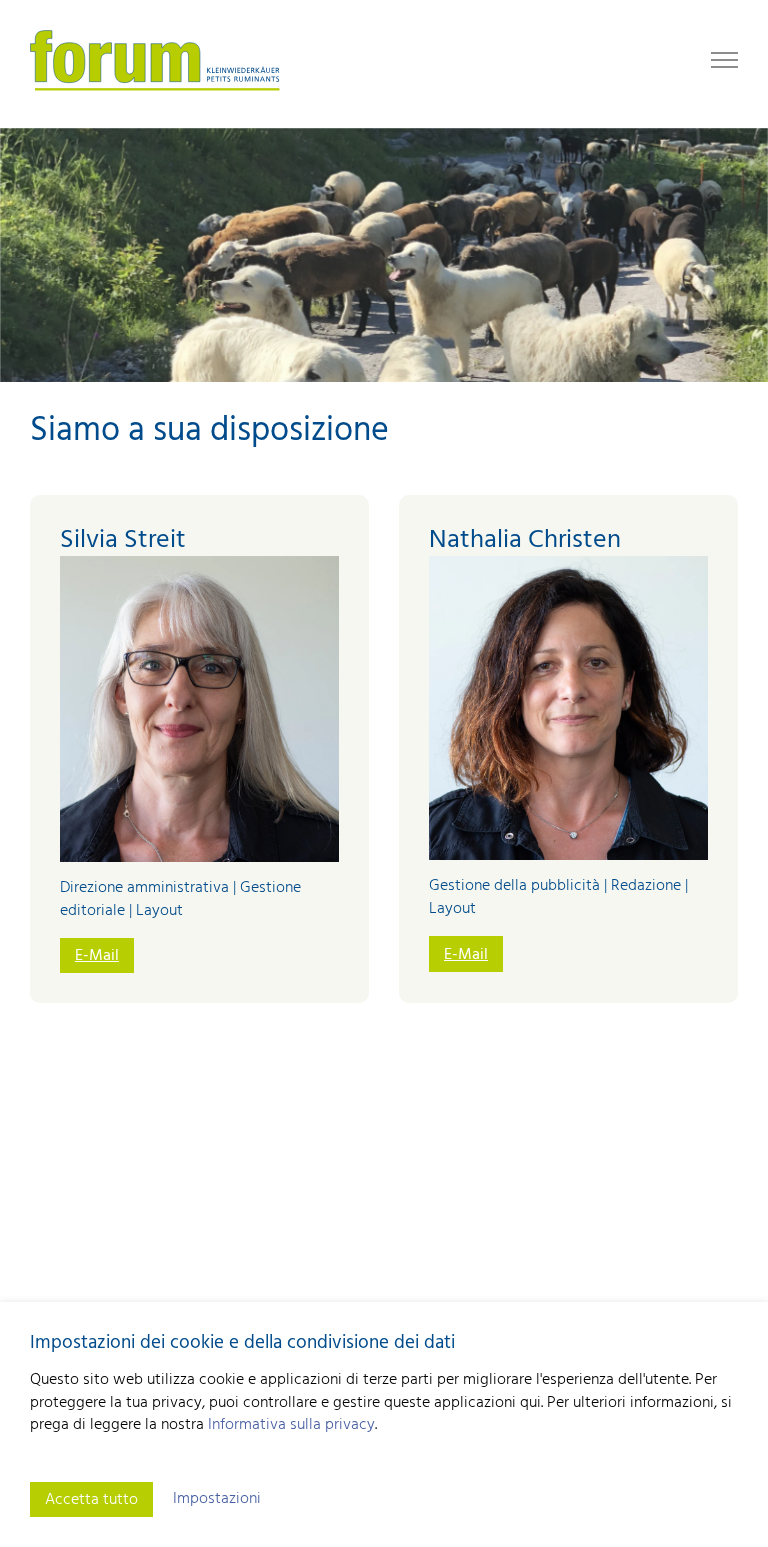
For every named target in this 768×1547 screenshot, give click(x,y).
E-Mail (97, 956)
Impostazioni (217, 1499)
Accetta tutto (91, 1500)
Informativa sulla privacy (291, 1425)
